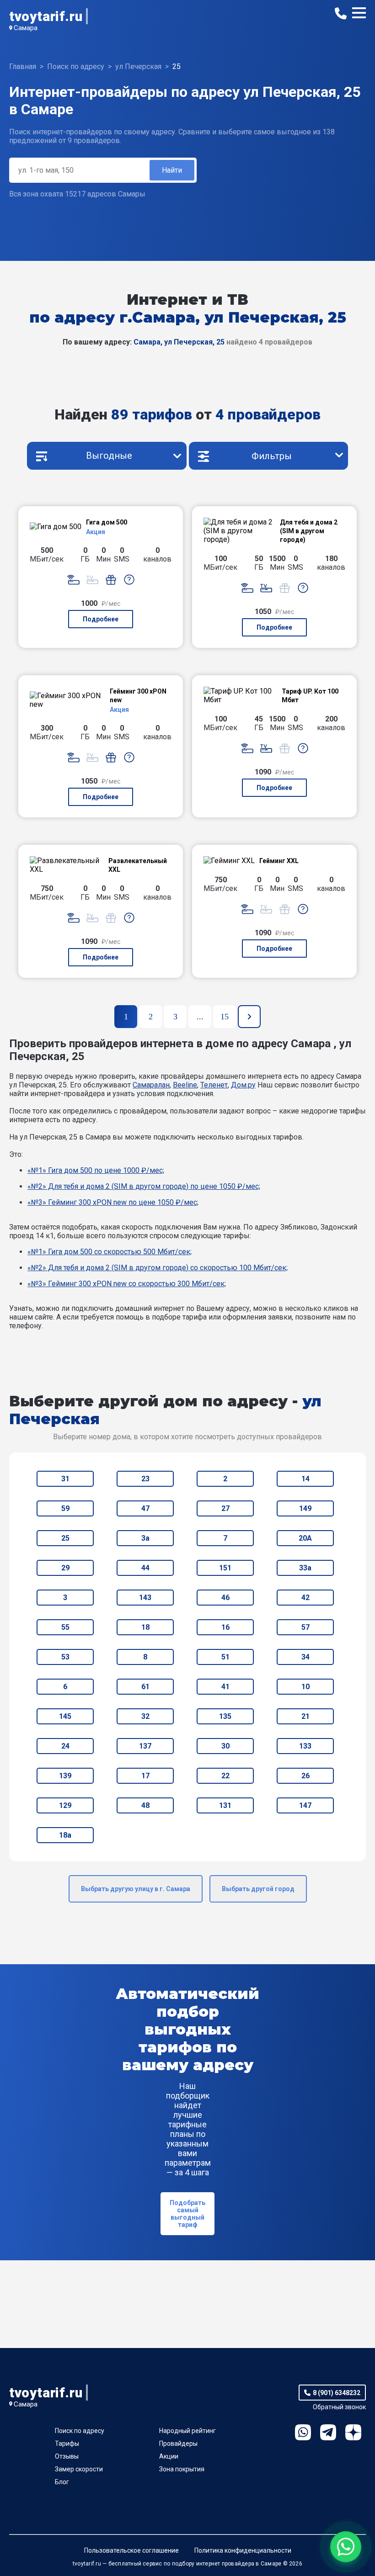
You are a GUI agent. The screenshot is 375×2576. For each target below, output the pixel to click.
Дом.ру (243, 1085)
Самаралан (151, 1085)
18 (145, 1627)
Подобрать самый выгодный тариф (187, 2214)
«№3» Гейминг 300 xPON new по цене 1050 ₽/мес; (113, 1202)
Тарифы (67, 2443)
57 (305, 1627)
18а (65, 1835)
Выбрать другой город (258, 1889)
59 (65, 1508)
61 (145, 1687)
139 (65, 1776)
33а (305, 1568)
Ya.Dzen (353, 2432)
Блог (62, 2482)
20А (305, 1538)
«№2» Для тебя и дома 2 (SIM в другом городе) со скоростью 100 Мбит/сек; (158, 1268)
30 (225, 1746)
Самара (26, 28)
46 (225, 1598)
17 (145, 1776)
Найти (172, 170)
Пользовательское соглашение (131, 2550)
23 (145, 1479)
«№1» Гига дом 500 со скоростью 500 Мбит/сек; (110, 1252)
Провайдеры (178, 2443)
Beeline (185, 1085)
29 (65, 1568)
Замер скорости (79, 2469)
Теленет (214, 1085)
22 (225, 1776)
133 (305, 1746)
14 (305, 1479)
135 (225, 1716)
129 (65, 1805)
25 (65, 1538)
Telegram (328, 2432)
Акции (169, 2456)
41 (225, 1687)
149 (305, 1508)
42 (305, 1598)
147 (305, 1805)
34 (305, 1657)
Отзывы (67, 2456)
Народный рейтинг (187, 2431)
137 (145, 1746)
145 (65, 1716)
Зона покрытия (182, 2469)
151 (225, 1568)
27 (225, 1508)
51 (225, 1657)
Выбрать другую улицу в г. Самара (136, 1889)
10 (305, 1687)
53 (65, 1657)
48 (145, 1805)
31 (65, 1479)
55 (65, 1627)
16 (225, 1627)
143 (145, 1598)
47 (145, 1508)
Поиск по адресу (80, 2431)
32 (145, 1716)
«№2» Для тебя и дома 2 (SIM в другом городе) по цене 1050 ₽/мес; (144, 1186)
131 (225, 1805)
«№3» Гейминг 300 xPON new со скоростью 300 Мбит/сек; (127, 1284)
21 (305, 1716)
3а (145, 1538)
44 (145, 1568)
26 (305, 1776)
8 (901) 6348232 (337, 2393)
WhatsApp (303, 2432)
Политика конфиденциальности (243, 2550)
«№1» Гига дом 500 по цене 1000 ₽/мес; (96, 1170)
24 (65, 1746)
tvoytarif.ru (46, 16)
